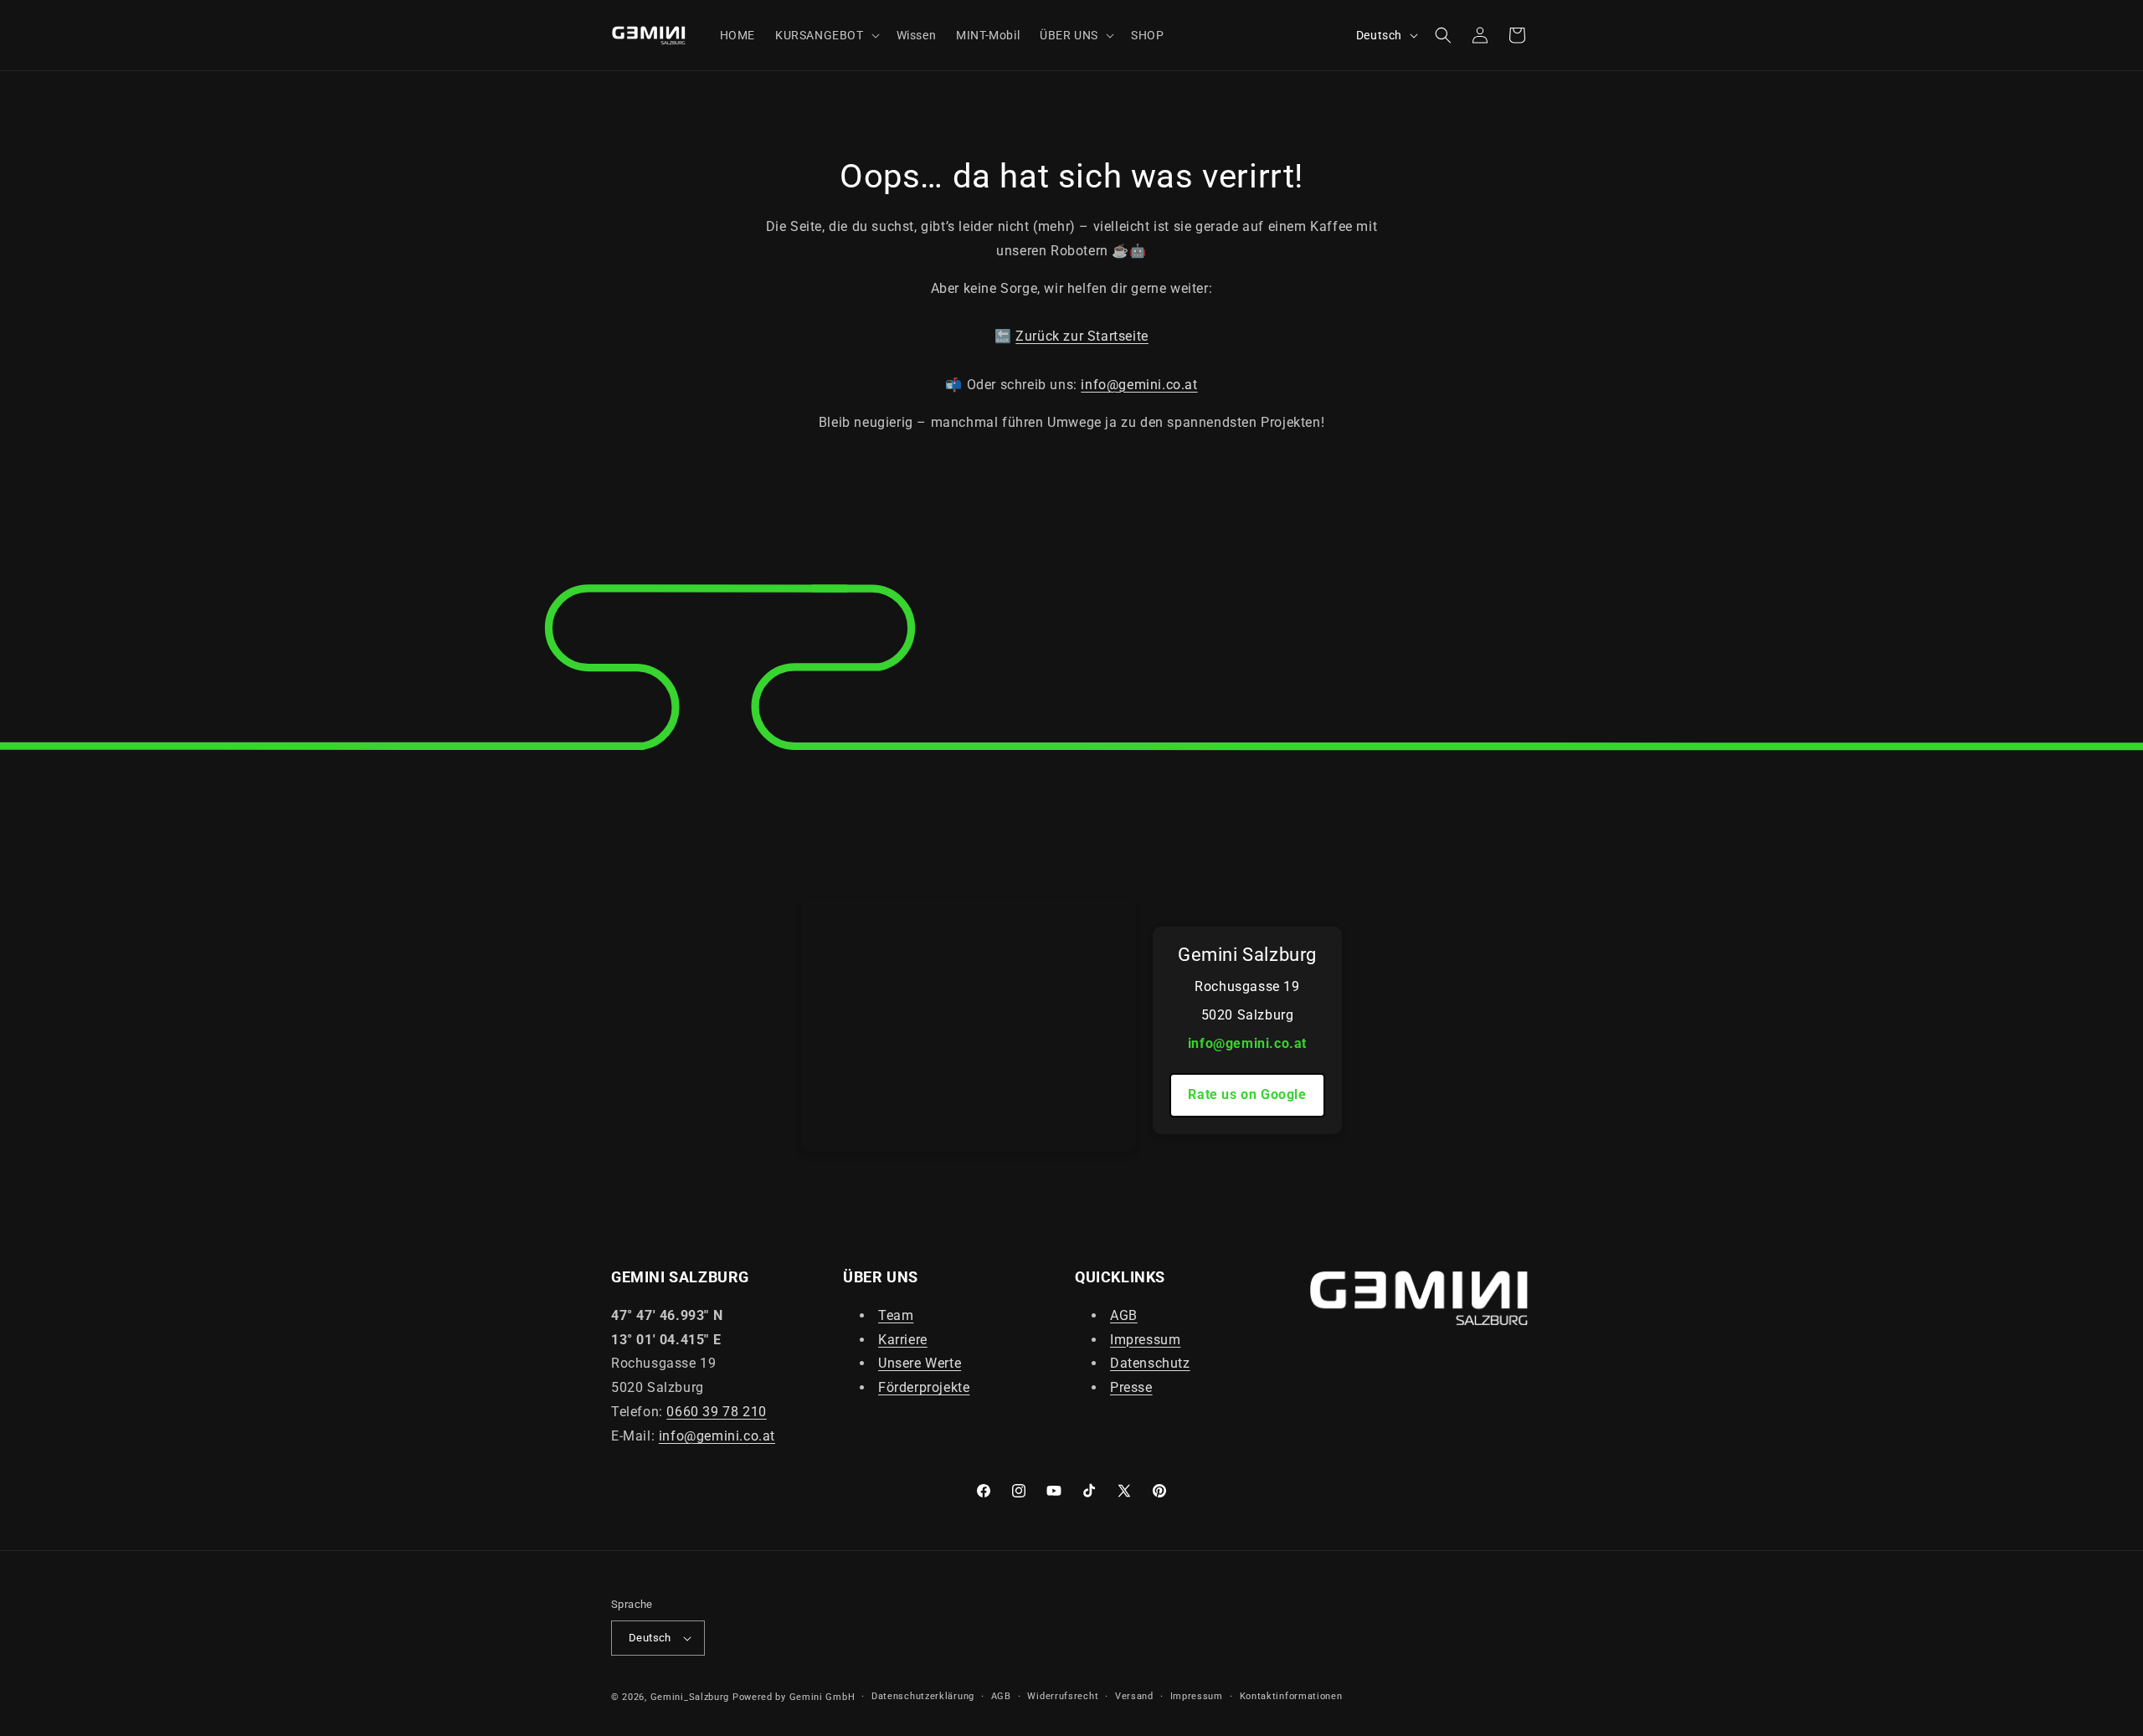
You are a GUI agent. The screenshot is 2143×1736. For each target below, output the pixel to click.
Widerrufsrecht (1063, 1696)
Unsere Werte (920, 1363)
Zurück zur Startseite (1082, 336)
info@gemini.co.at (1139, 385)
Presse (1131, 1387)
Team (896, 1315)
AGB (1124, 1315)
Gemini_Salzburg (691, 1697)
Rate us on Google (1247, 1094)
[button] (826, 35)
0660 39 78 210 (716, 1411)
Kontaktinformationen (1291, 1696)
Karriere (903, 1339)
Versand (1134, 1696)
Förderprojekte (924, 1387)
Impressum (1145, 1339)
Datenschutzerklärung (923, 1696)
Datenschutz (1150, 1363)
